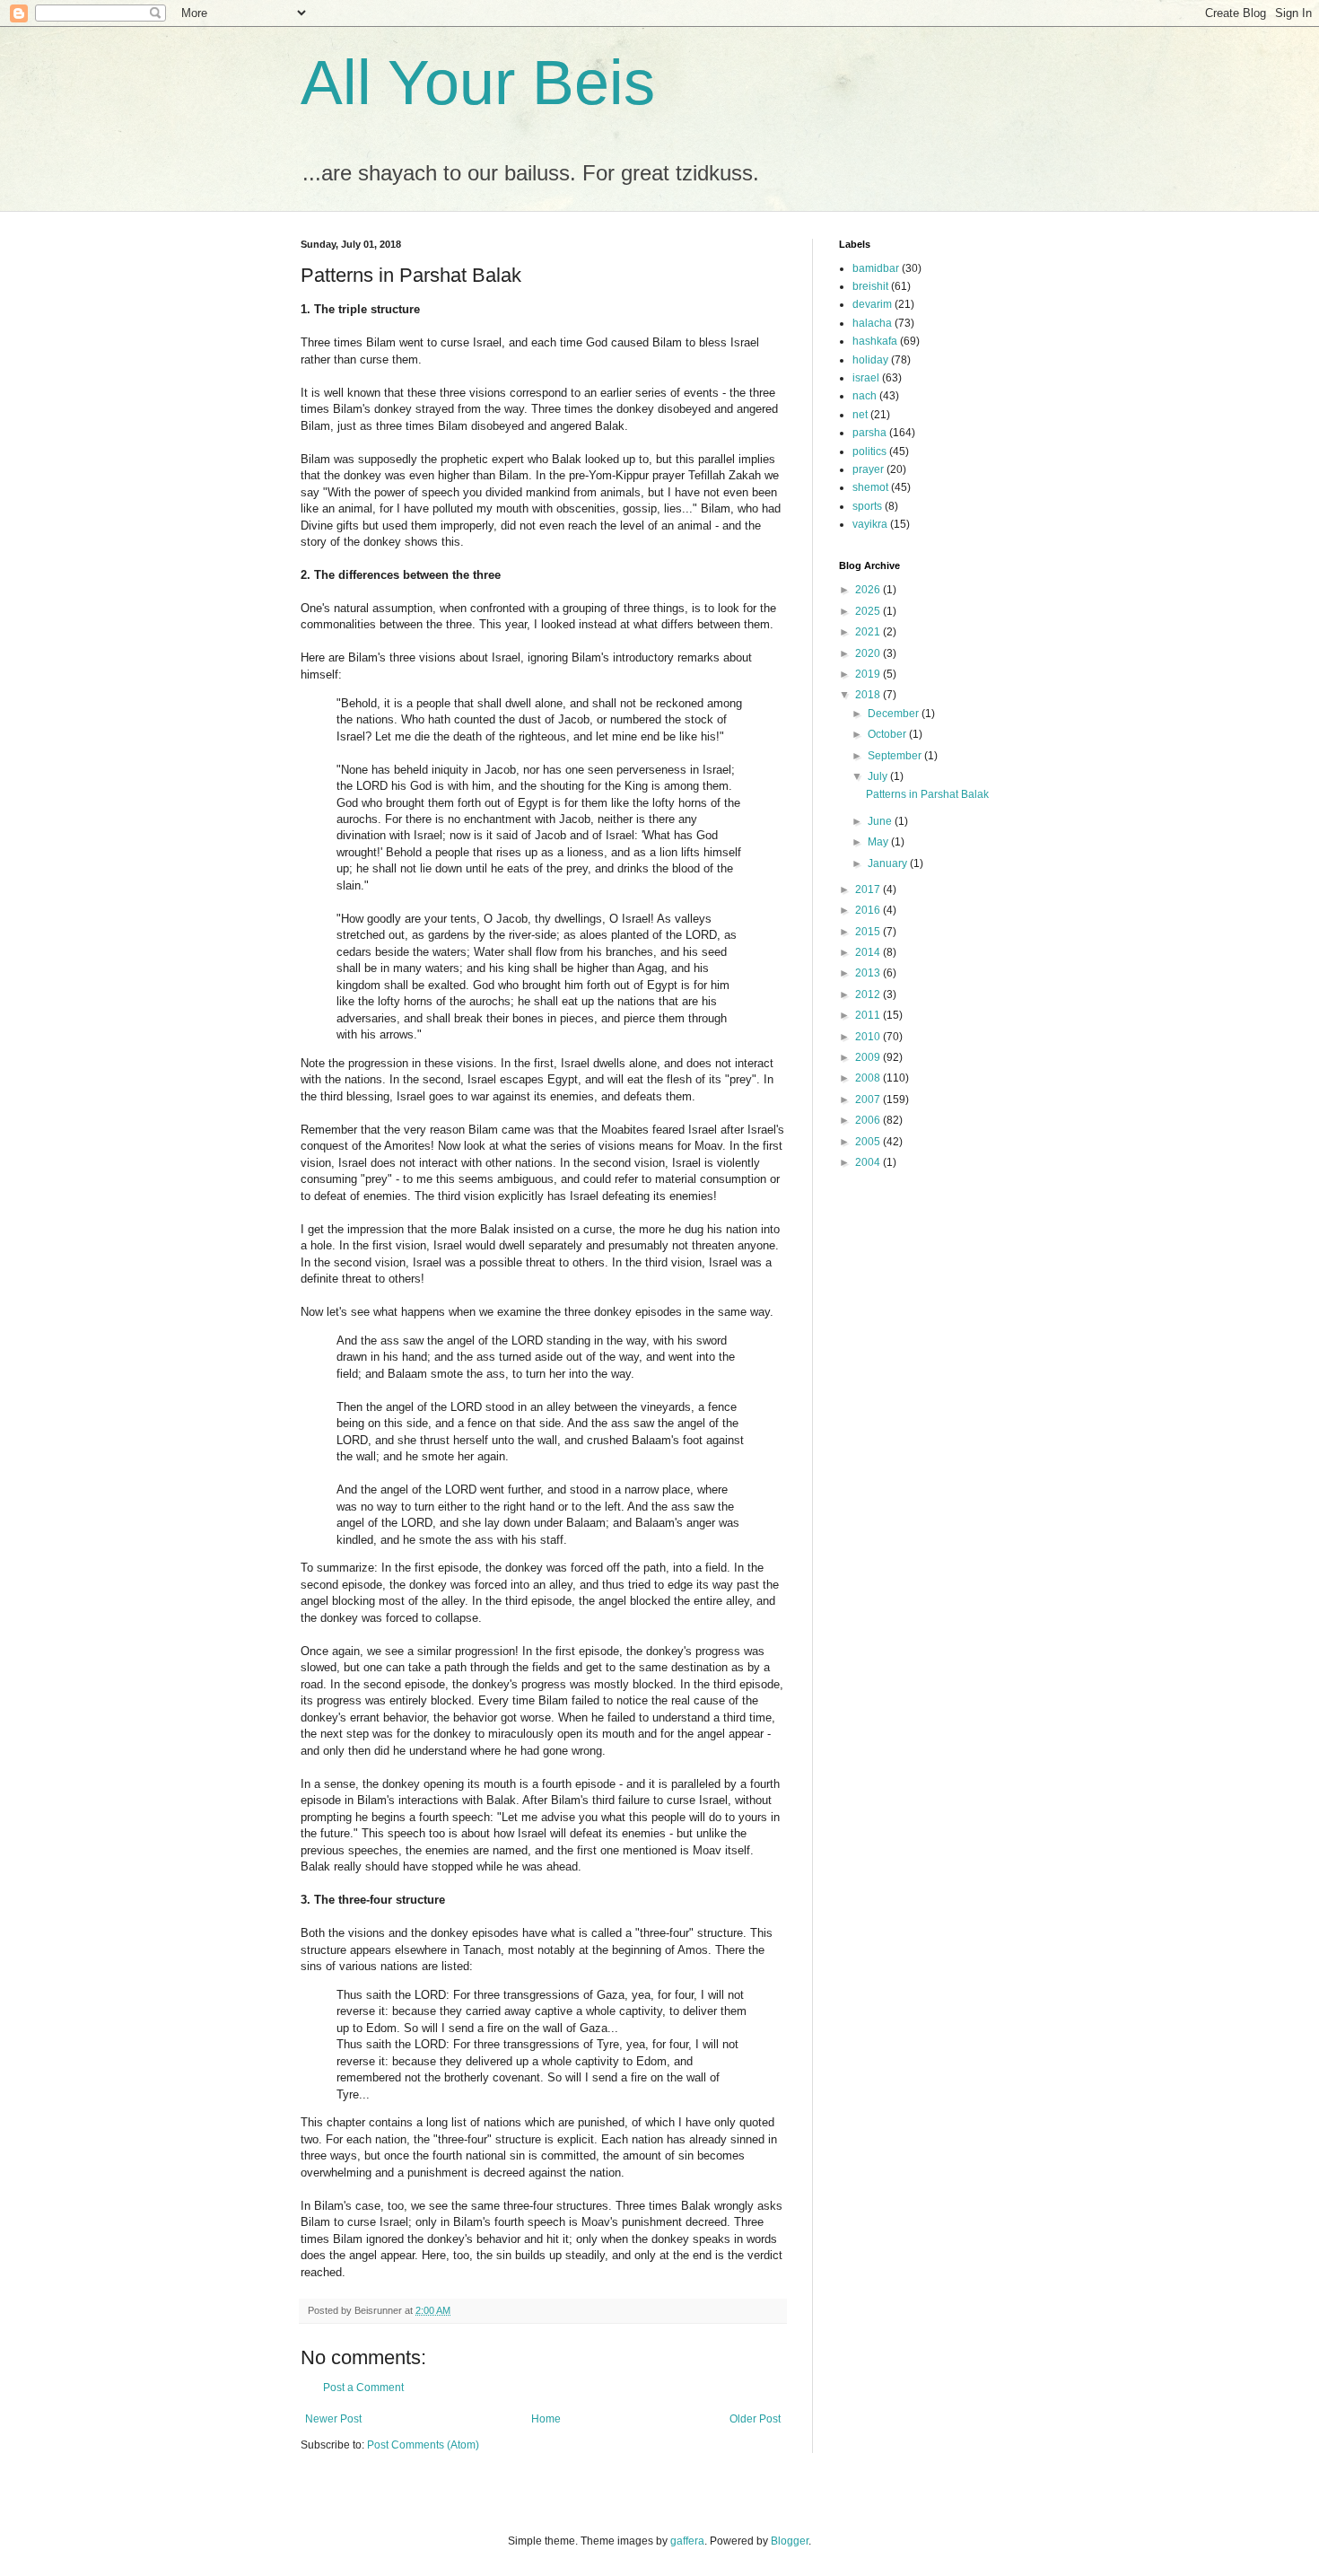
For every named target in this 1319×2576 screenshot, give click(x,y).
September (896, 756)
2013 (869, 973)
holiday (870, 360)
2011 (869, 1015)
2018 (869, 695)
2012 (869, 994)
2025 (869, 611)
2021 (869, 632)
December (895, 714)
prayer (868, 469)
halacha (872, 323)
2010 (869, 1037)
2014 (869, 952)
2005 (869, 1142)
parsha (869, 433)
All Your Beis (478, 83)
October (888, 734)
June (881, 821)
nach (865, 396)
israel (866, 378)
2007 (869, 1100)
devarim (872, 304)
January (889, 863)
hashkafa (875, 341)
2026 (869, 590)
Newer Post (333, 2419)
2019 (869, 674)
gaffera (687, 2541)
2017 (869, 889)
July (879, 776)
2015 (869, 932)
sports (867, 506)
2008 (869, 1078)
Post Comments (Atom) (423, 2445)
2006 (869, 1120)
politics (869, 451)
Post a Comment (363, 2388)
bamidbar (876, 268)
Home (546, 2419)
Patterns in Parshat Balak (927, 794)
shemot (870, 487)
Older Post (755, 2419)
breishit (870, 286)
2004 (869, 1162)
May (879, 842)
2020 (869, 653)
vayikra (870, 524)
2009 (869, 1057)
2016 (869, 910)
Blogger (790, 2541)
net (860, 415)
